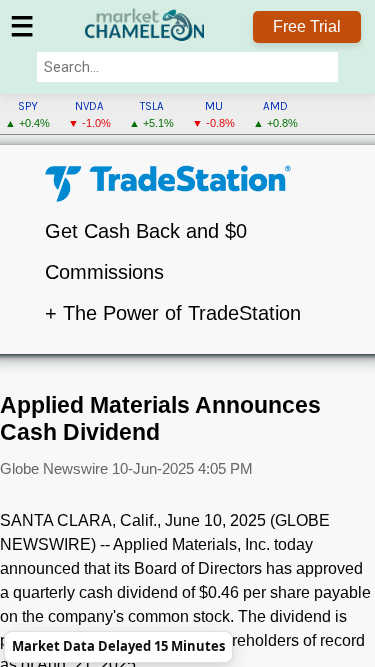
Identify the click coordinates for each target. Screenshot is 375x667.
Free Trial (307, 26)
